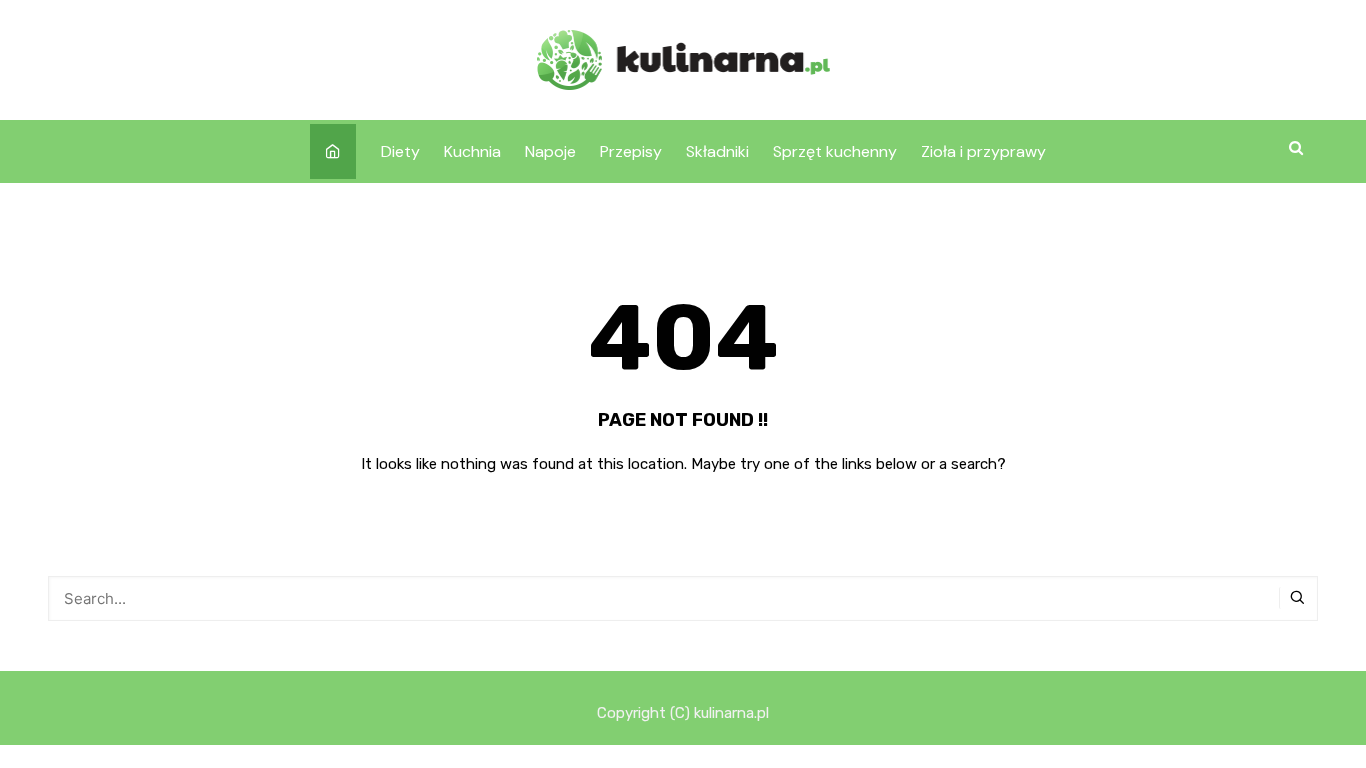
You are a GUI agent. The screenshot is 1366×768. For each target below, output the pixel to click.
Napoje (550, 151)
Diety (400, 151)
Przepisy (631, 151)
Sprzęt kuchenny (835, 151)
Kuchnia (472, 151)
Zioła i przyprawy (983, 151)
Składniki (717, 151)
